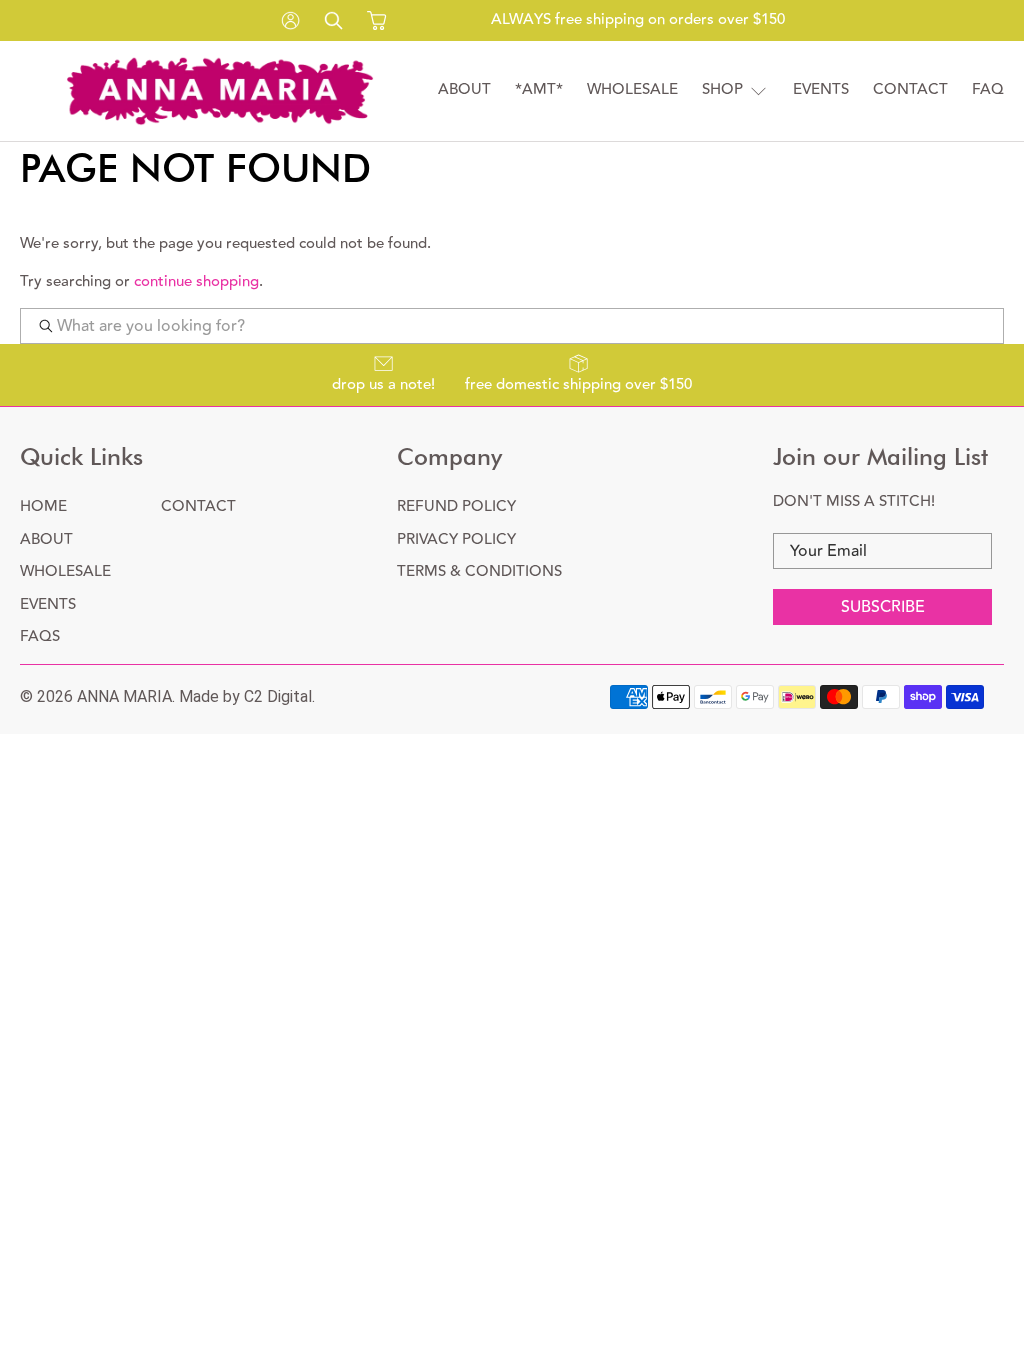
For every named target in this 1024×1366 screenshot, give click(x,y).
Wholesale (632, 90)
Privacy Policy (456, 539)
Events (821, 90)
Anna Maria (124, 696)
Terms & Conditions (479, 571)
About (464, 90)
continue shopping (196, 281)
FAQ (988, 90)
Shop (722, 90)
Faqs (40, 636)
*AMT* (539, 90)
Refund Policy (456, 506)
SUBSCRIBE (883, 607)
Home (43, 506)
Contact (910, 90)
